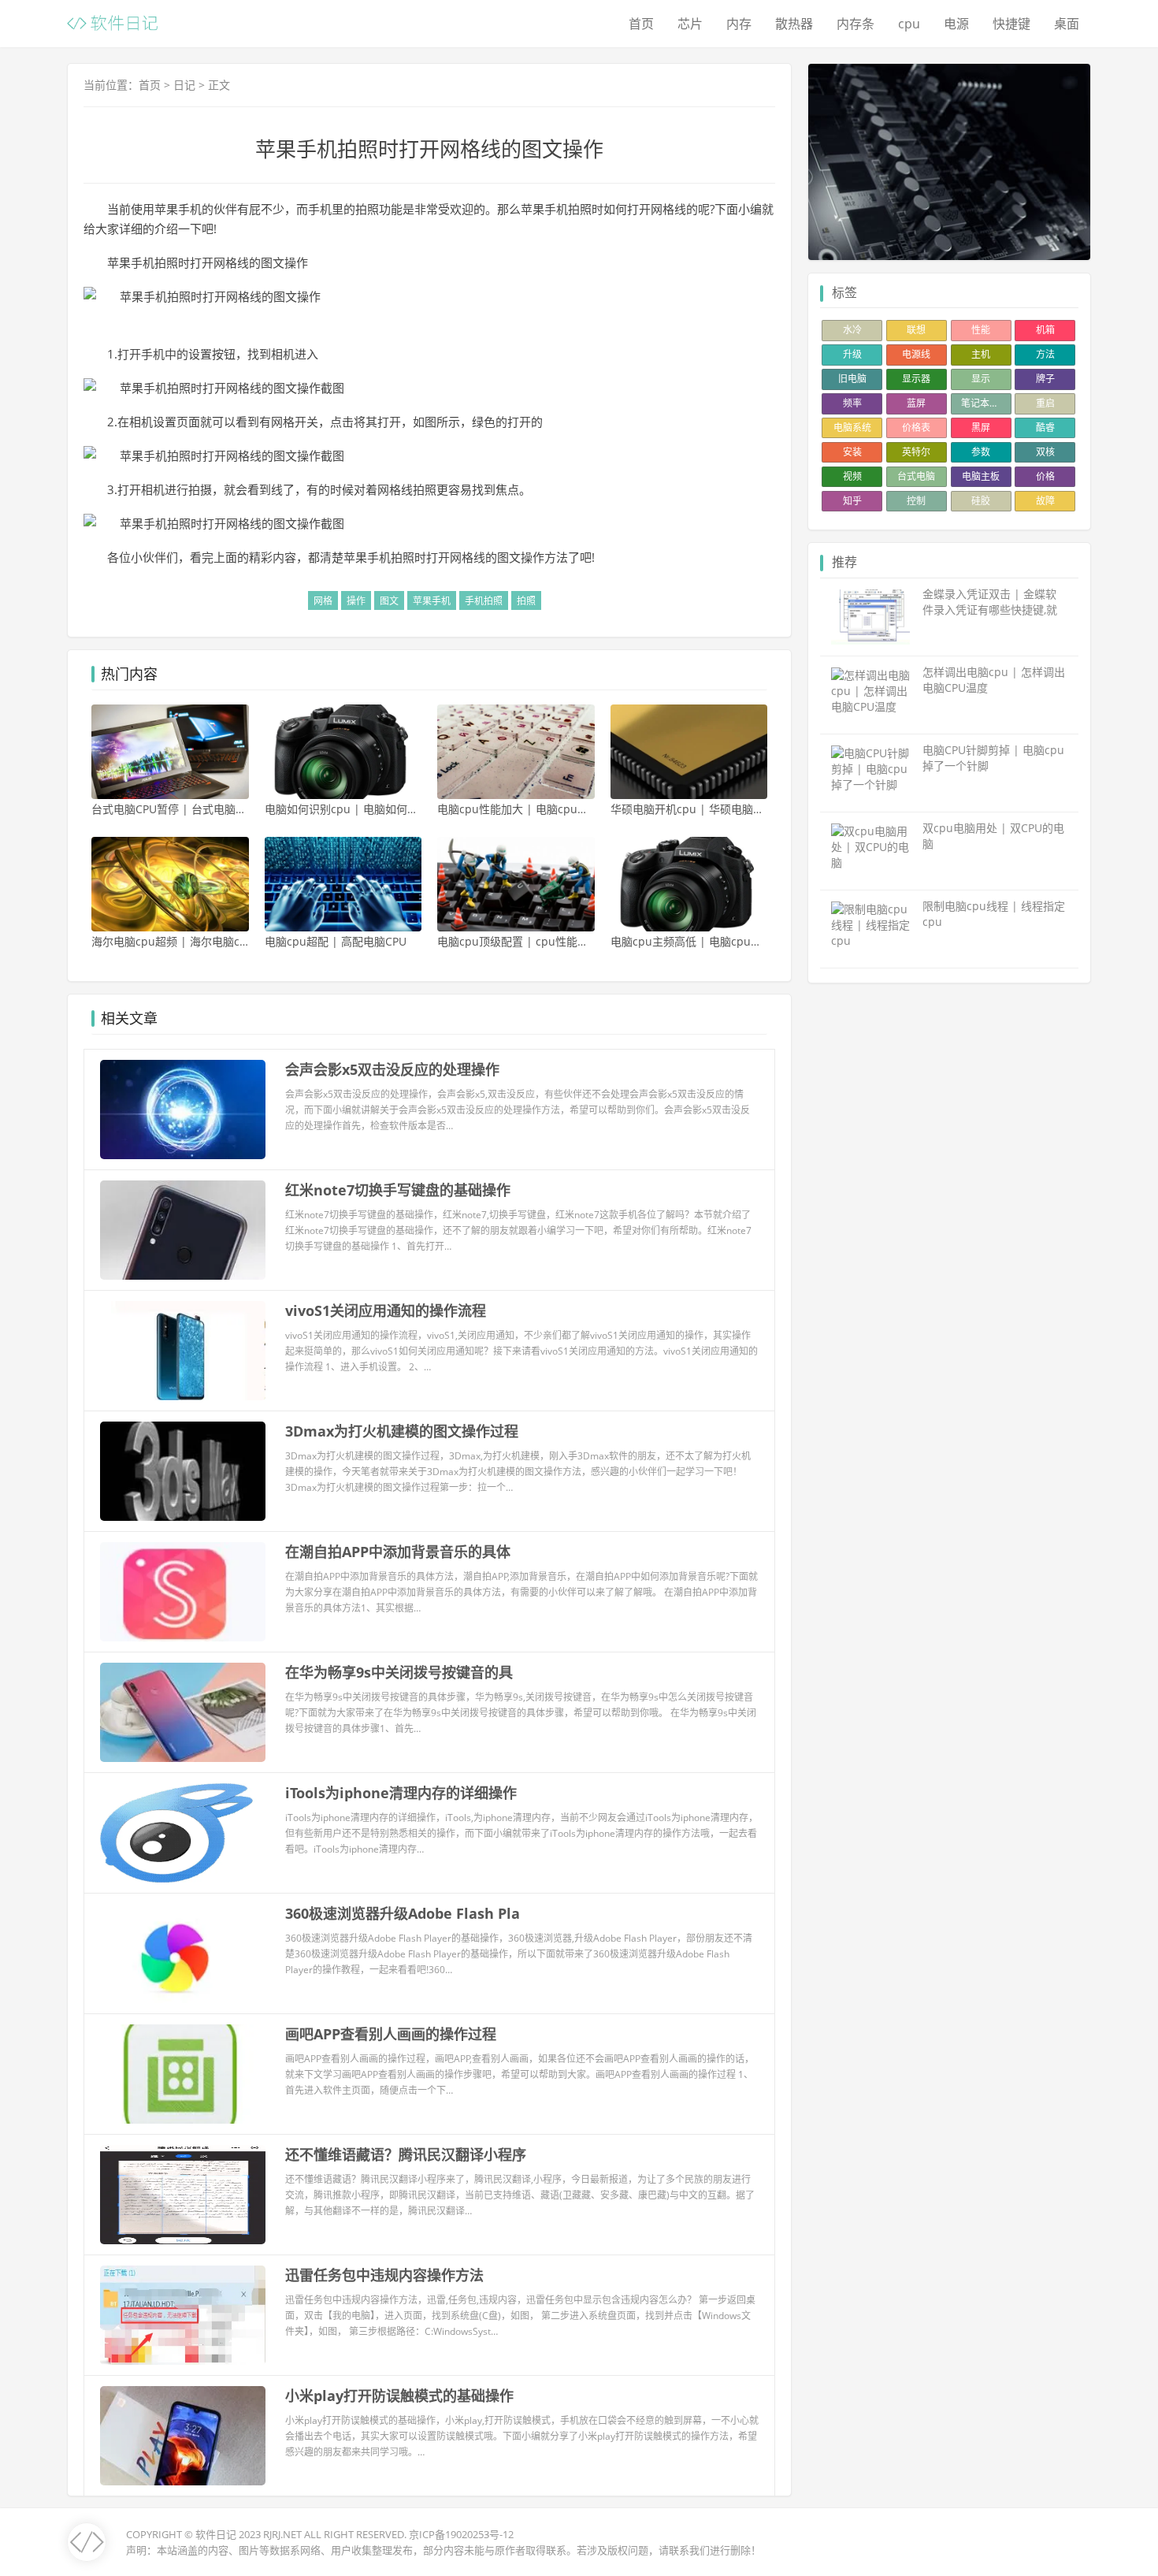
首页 (641, 24)
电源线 (916, 354)
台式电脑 (916, 476)
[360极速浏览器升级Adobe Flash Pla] (183, 1953)
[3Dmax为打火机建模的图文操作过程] (183, 1471)
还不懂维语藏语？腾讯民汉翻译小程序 (406, 2154)
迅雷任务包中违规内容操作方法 (384, 2275)
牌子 (1045, 379)
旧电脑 (852, 379)
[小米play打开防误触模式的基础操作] (183, 2436)
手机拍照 (484, 601)
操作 (356, 601)
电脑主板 (981, 476)
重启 (1045, 403)
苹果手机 (432, 601)
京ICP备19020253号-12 (461, 2534)
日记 (184, 85)
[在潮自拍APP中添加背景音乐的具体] (183, 1592)
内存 (739, 24)
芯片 (690, 24)
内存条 (856, 24)
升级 (852, 354)
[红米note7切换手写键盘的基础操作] (183, 1230)
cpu (909, 24)
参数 (981, 452)
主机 (981, 354)
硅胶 (981, 501)
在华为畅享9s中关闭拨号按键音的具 (399, 1672)
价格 (1045, 476)
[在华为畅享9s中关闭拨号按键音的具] (183, 1712)
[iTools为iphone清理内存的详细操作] (183, 1833)
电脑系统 (852, 427)
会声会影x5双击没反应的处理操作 (392, 1069)
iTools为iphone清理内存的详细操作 (401, 1793)
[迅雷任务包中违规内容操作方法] (183, 2315)
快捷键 (1011, 24)
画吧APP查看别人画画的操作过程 (391, 2034)
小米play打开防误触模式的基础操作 (399, 2396)
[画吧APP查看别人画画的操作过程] (183, 2074)
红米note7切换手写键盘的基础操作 (398, 1190)
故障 (1045, 501)
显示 (981, 379)
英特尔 (916, 452)
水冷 (852, 330)
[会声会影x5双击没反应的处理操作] (183, 1110)
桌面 (1067, 24)
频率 (852, 403)
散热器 (794, 24)
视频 (852, 476)
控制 (916, 501)
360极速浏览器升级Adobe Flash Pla (403, 1913)
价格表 (916, 427)
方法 (1045, 354)
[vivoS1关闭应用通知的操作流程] (183, 1351)
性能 (981, 330)
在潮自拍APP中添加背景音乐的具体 (398, 1552)
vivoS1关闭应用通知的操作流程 (386, 1310)
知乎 (852, 501)
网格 (323, 601)
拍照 (526, 601)
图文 (389, 601)
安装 (852, 452)
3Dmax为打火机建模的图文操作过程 (402, 1431)
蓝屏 (916, 403)
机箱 (1045, 330)
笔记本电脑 (985, 403)
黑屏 (981, 427)
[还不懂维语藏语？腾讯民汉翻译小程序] (183, 2195)
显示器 (916, 379)
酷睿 (1045, 427)
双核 (1045, 452)
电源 (956, 24)
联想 (916, 330)
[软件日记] (112, 22)
